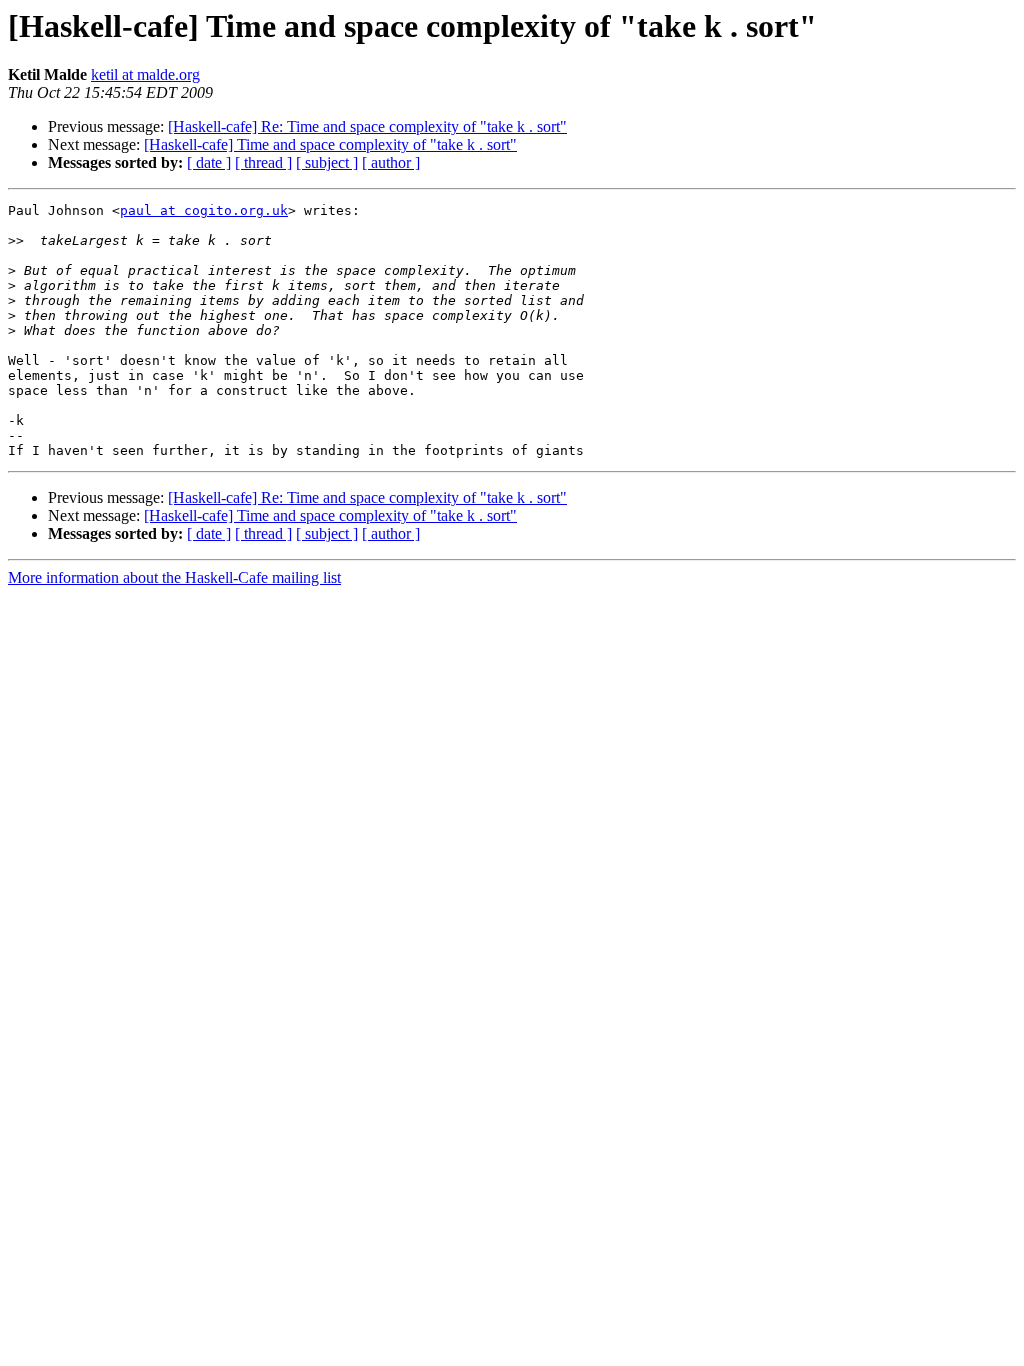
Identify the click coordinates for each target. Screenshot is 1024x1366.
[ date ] (209, 162)
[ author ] (391, 162)
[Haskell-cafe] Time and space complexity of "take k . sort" (330, 144)
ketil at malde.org (145, 74)
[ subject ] (327, 162)
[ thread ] (263, 162)
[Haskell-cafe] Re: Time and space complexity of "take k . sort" (367, 126)
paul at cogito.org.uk (204, 210)
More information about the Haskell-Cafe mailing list (174, 577)
